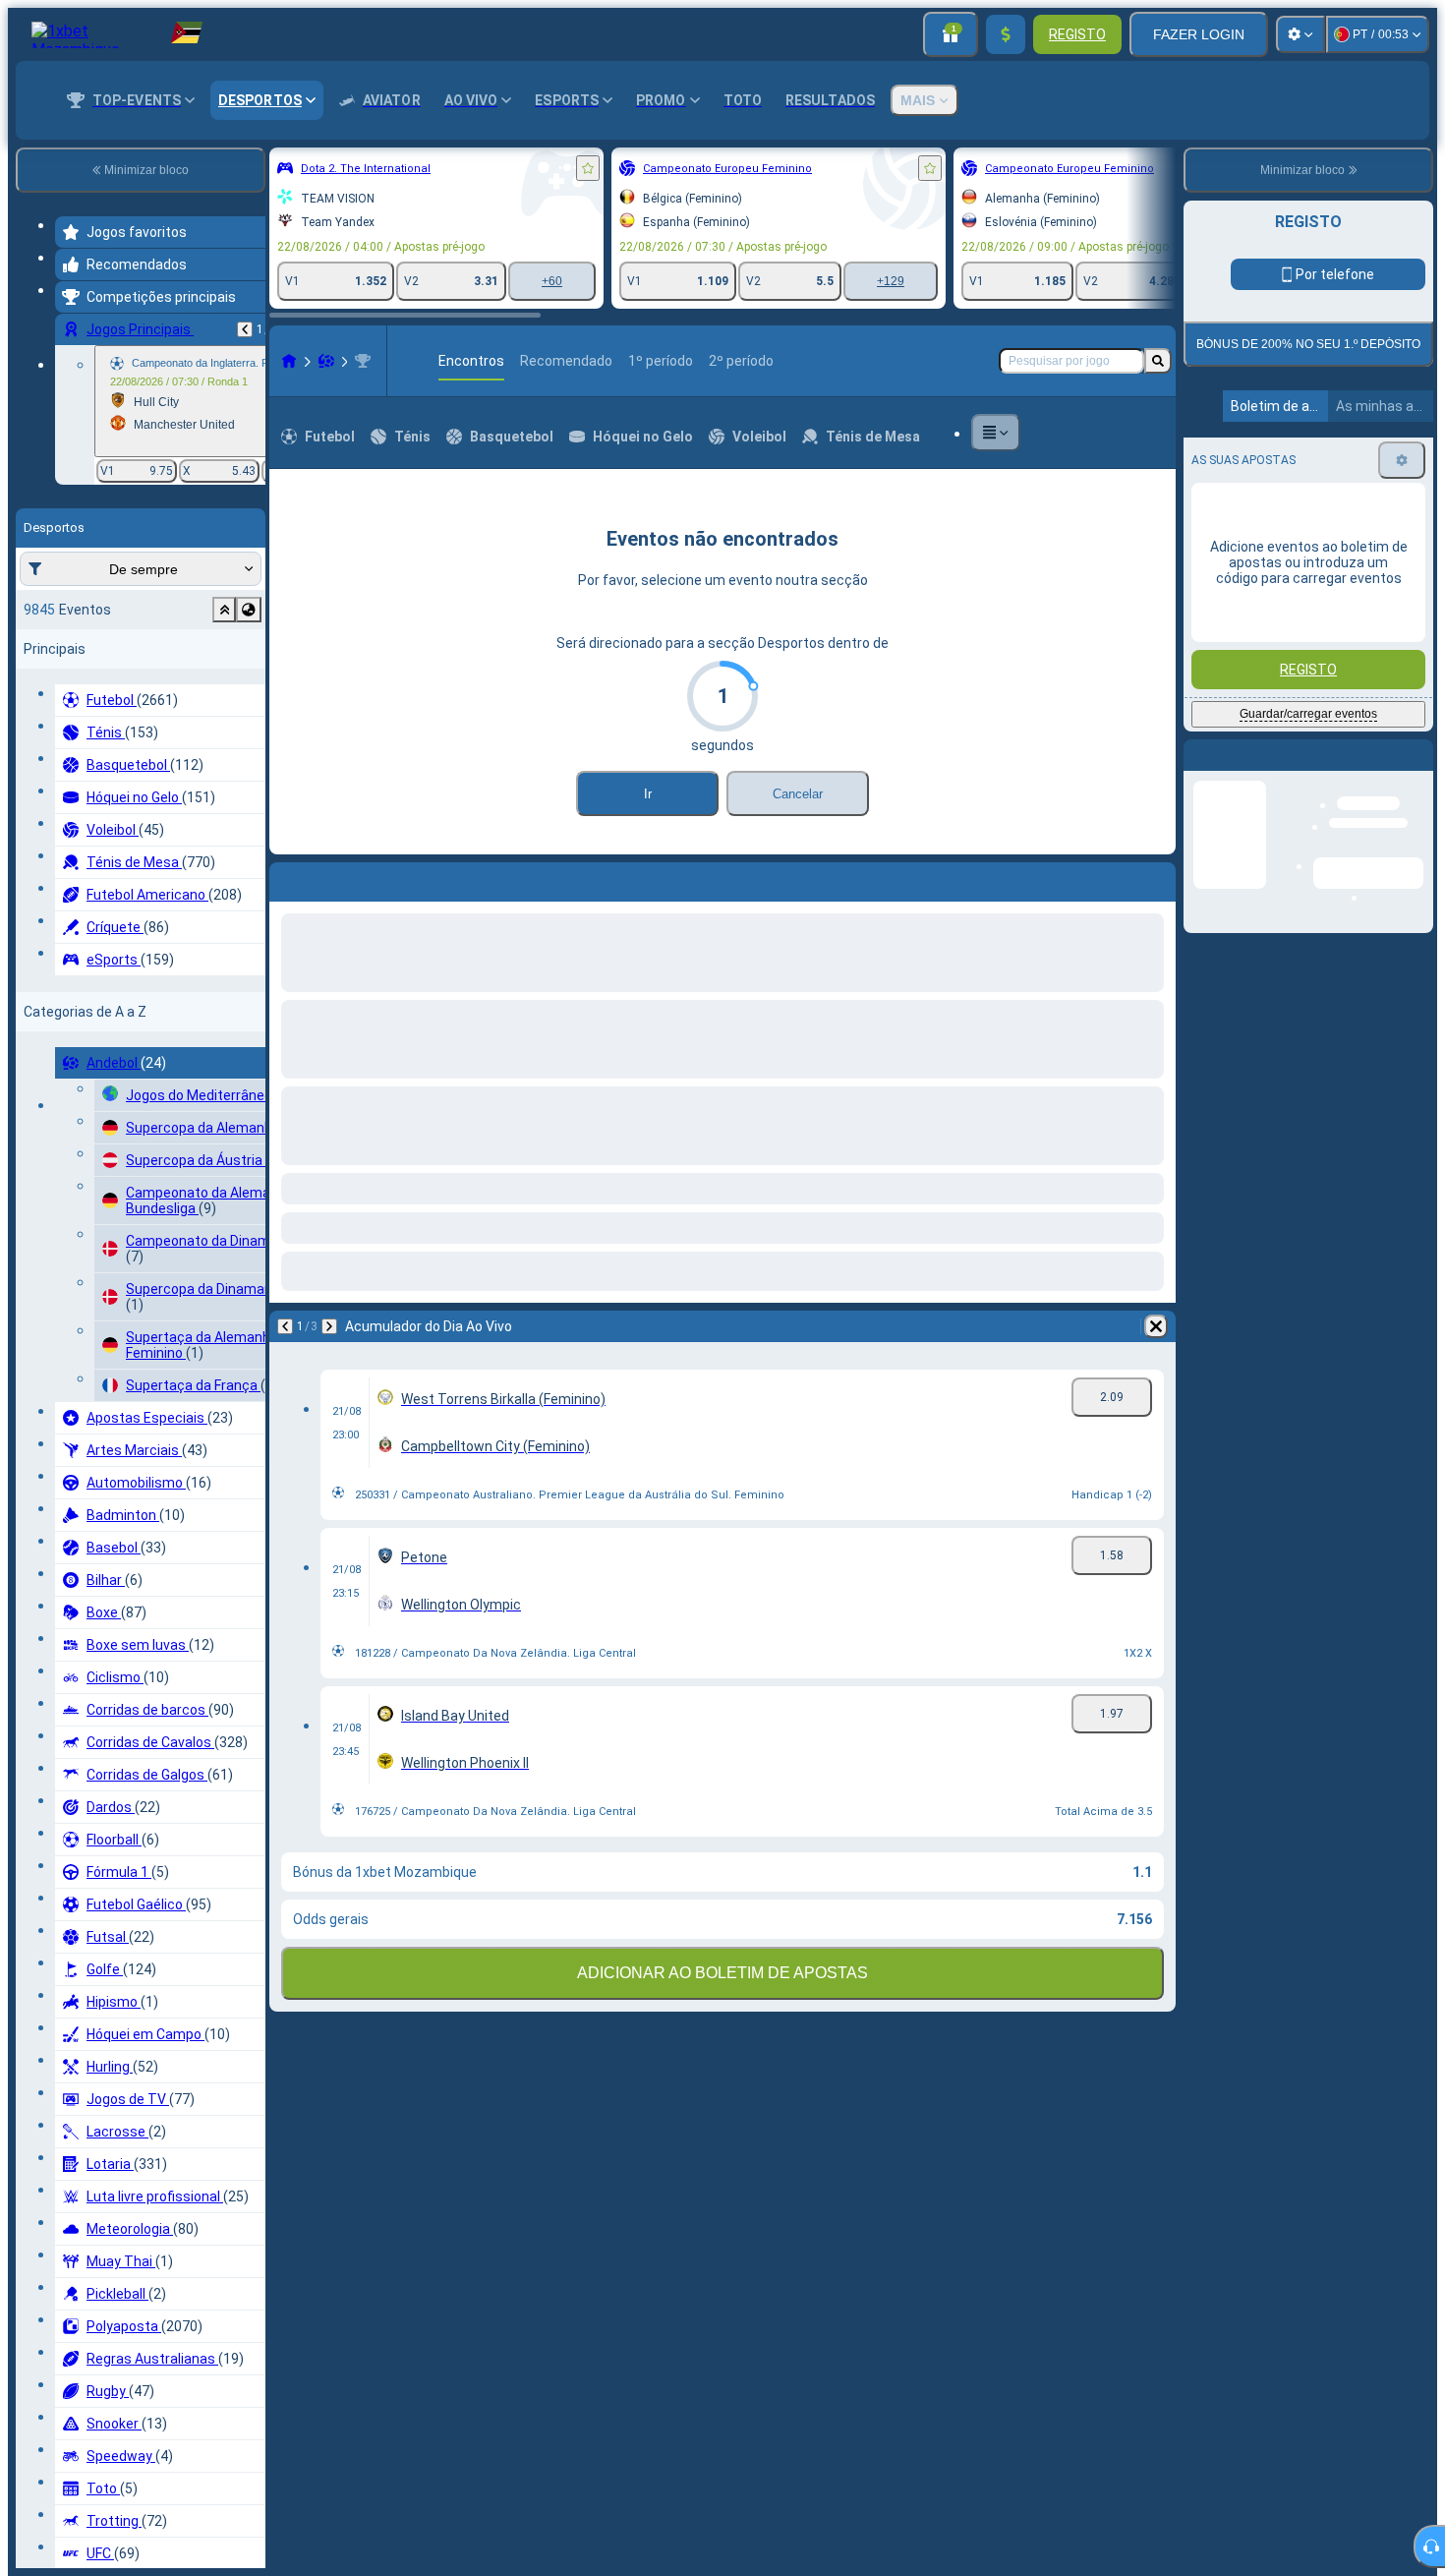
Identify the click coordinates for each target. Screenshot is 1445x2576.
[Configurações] (1300, 34)
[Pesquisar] (1158, 361)
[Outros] (996, 433)
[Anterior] (245, 329)
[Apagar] (1156, 878)
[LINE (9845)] (289, 361)
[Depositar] (1006, 34)
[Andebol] (326, 361)
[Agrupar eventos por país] (249, 610)
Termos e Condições (1316, 609)
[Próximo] (336, 878)
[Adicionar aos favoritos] (588, 168)
